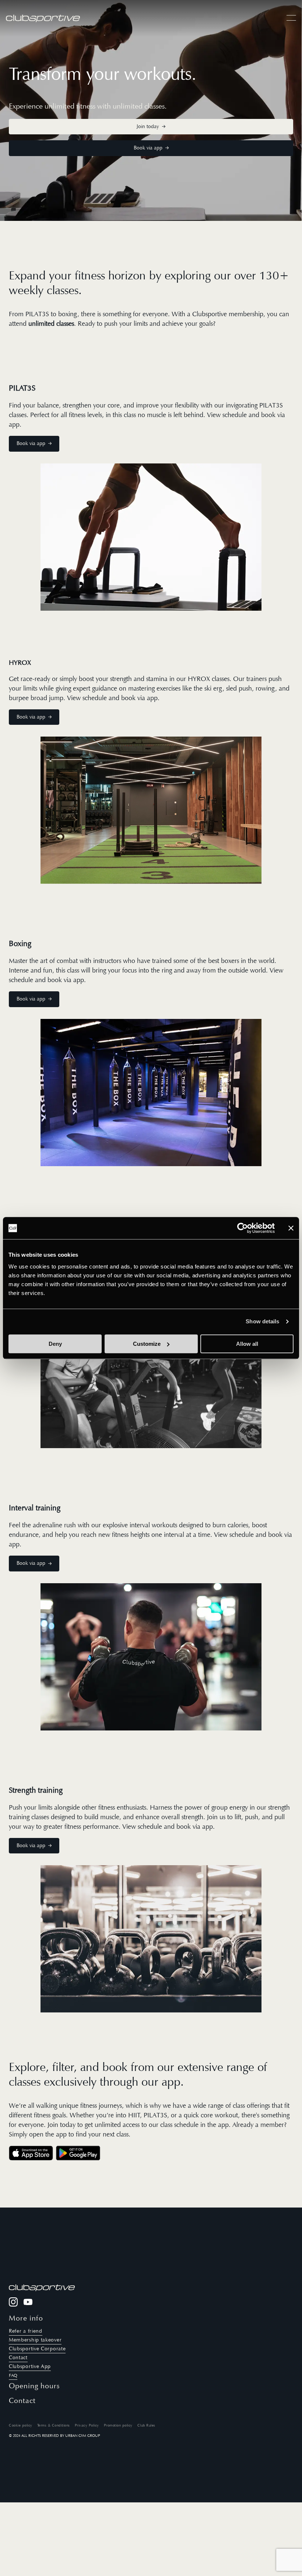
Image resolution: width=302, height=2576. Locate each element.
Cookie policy (21, 2425)
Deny (55, 1344)
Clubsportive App (30, 2366)
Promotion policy (118, 2425)
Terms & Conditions (54, 2425)
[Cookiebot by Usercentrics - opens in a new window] (243, 1228)
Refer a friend (26, 2331)
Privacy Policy (87, 2425)
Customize (147, 1344)
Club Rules (146, 2425)
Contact (18, 2358)
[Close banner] (291, 1228)
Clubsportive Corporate (37, 2349)
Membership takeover (35, 2340)
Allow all (247, 1344)
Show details (262, 1321)
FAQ (13, 2375)
